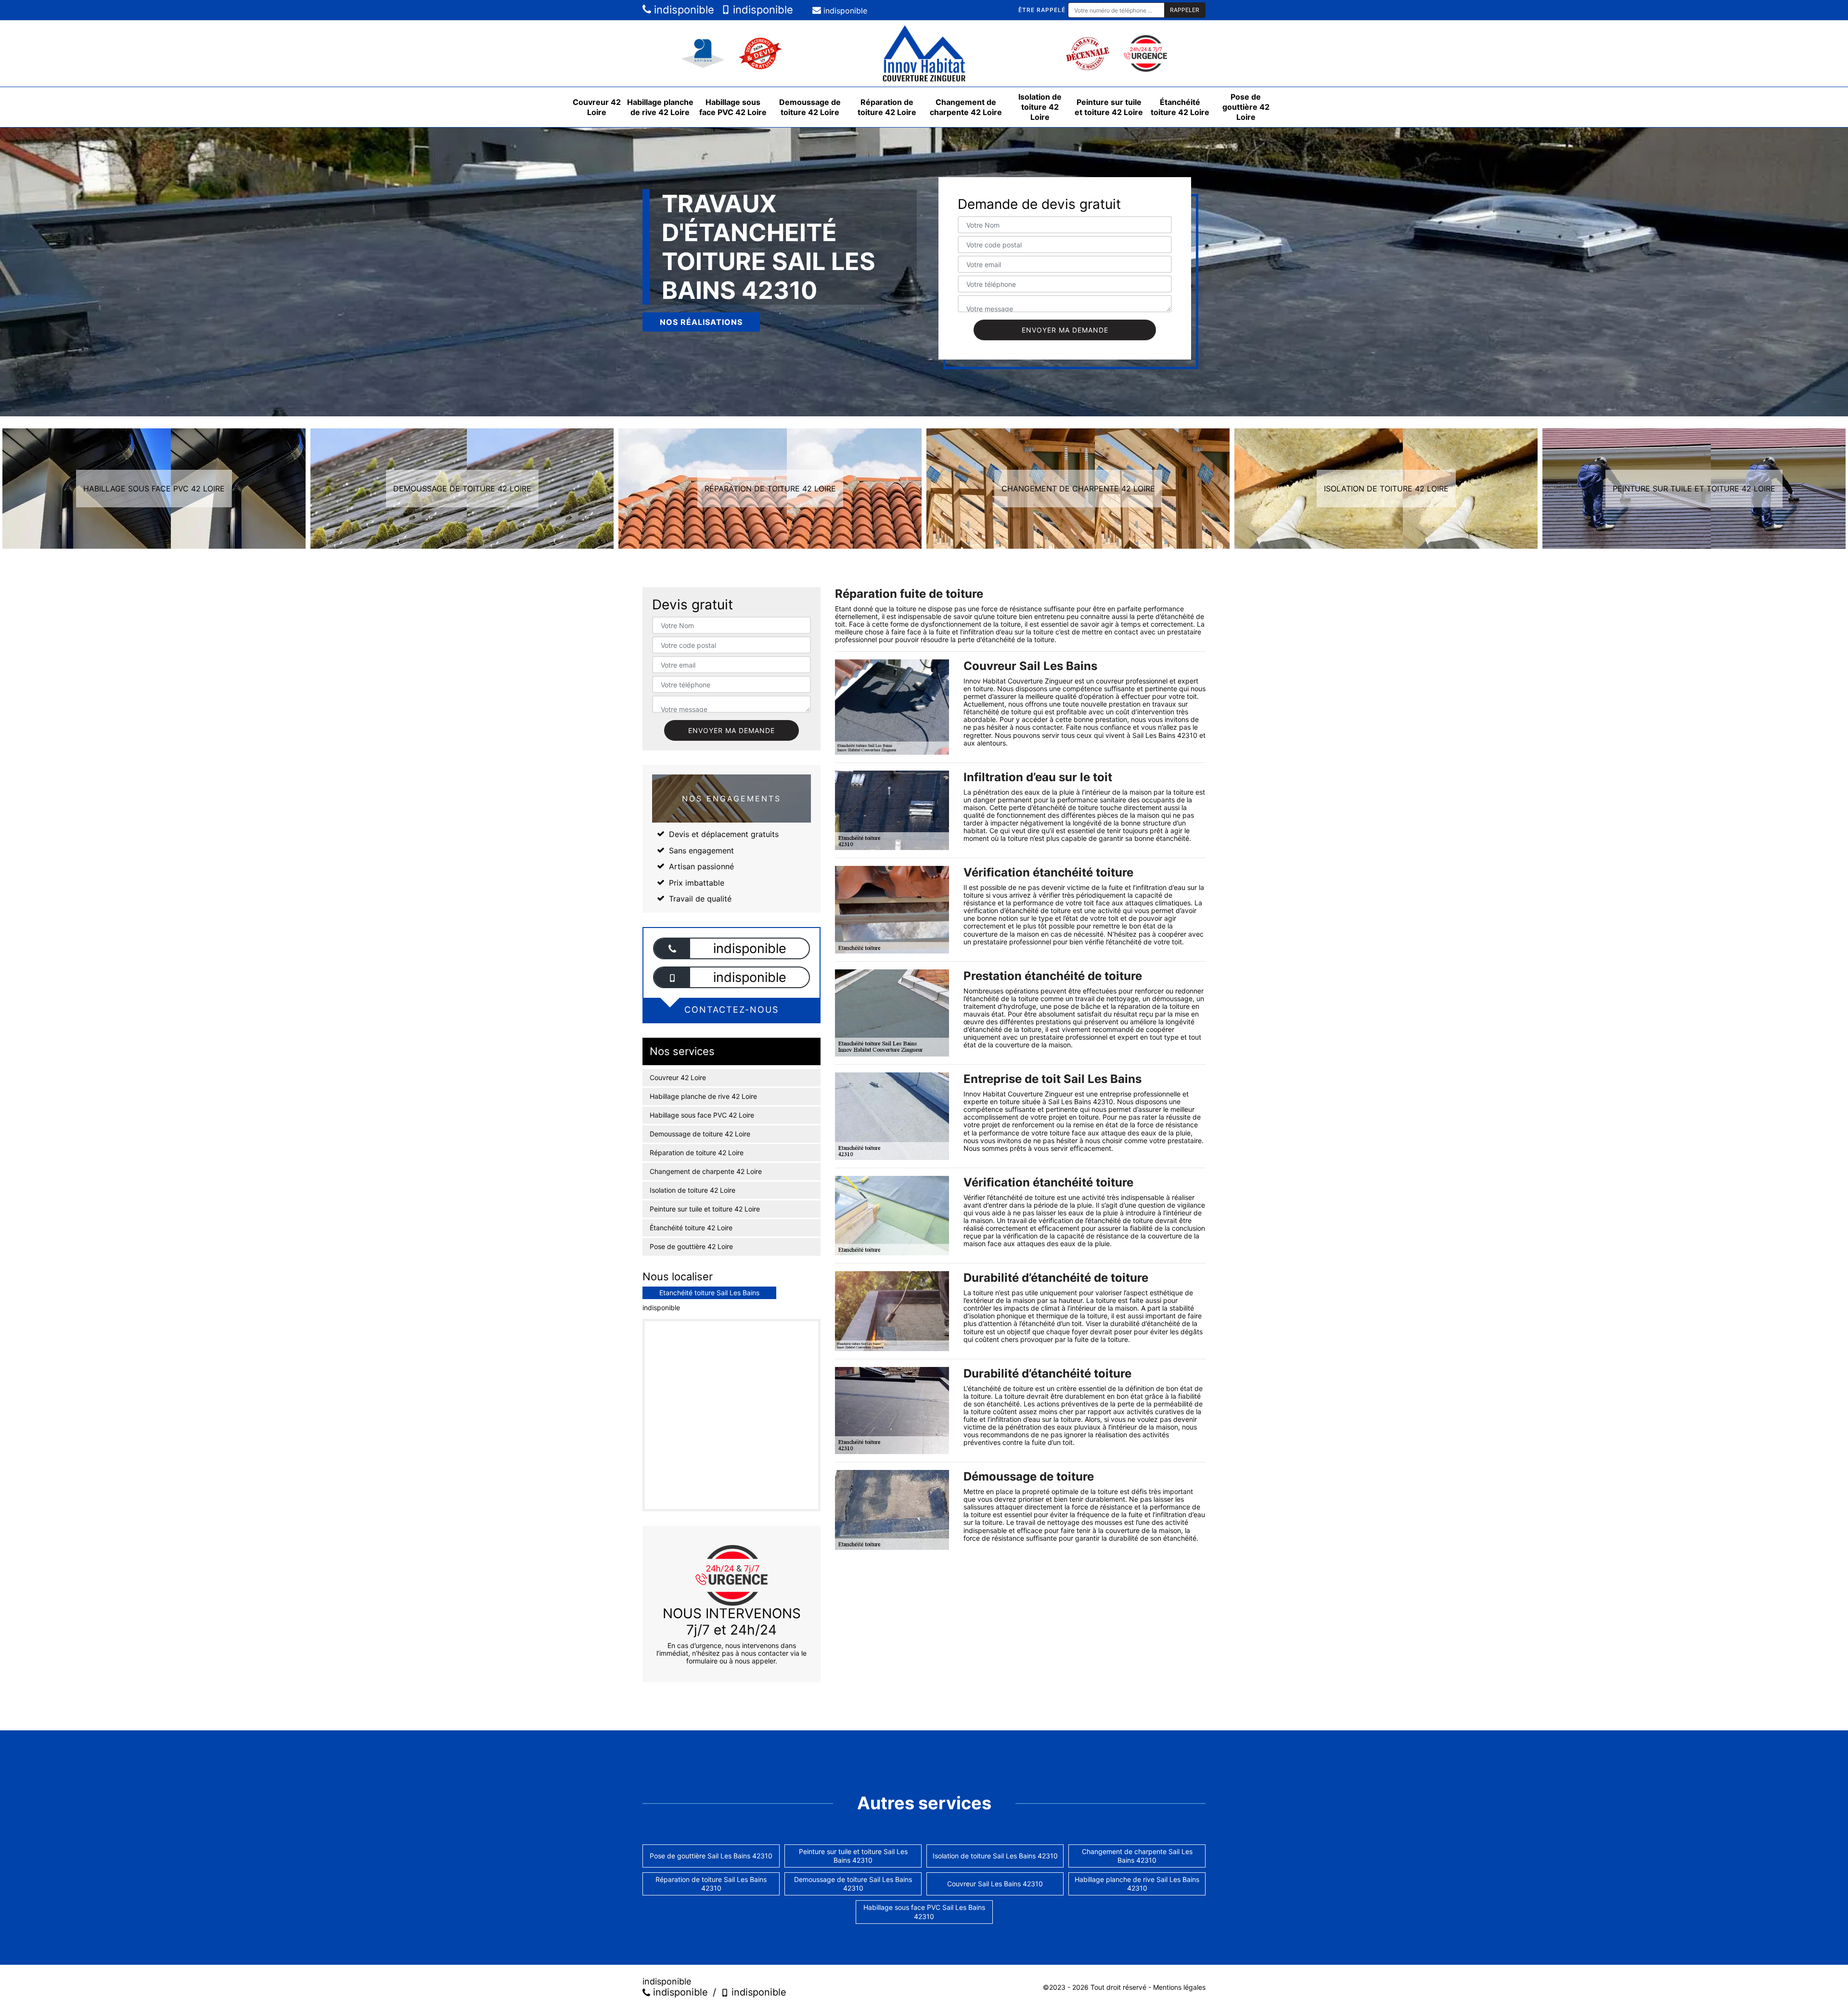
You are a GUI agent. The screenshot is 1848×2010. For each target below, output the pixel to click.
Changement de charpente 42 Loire (966, 107)
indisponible (683, 10)
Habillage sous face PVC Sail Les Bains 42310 (924, 1912)
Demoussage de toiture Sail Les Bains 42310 (853, 1884)
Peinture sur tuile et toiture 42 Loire (1109, 107)
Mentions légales (1179, 1987)
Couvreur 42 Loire (597, 107)
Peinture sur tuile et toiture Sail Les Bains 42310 (853, 1856)
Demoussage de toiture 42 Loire (810, 107)
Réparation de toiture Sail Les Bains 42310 (711, 1884)
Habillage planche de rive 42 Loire (660, 107)
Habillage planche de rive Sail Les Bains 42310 (1137, 1884)
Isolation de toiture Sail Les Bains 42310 (995, 1856)
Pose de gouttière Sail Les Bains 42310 (711, 1856)
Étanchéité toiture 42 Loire (1180, 107)
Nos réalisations (701, 322)
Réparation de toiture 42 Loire (887, 107)
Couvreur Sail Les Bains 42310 (995, 1884)
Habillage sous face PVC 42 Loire (733, 107)
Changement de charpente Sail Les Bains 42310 (1137, 1856)
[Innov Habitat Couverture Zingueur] (924, 53)
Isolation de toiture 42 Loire (1040, 107)
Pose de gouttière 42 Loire (1246, 107)
